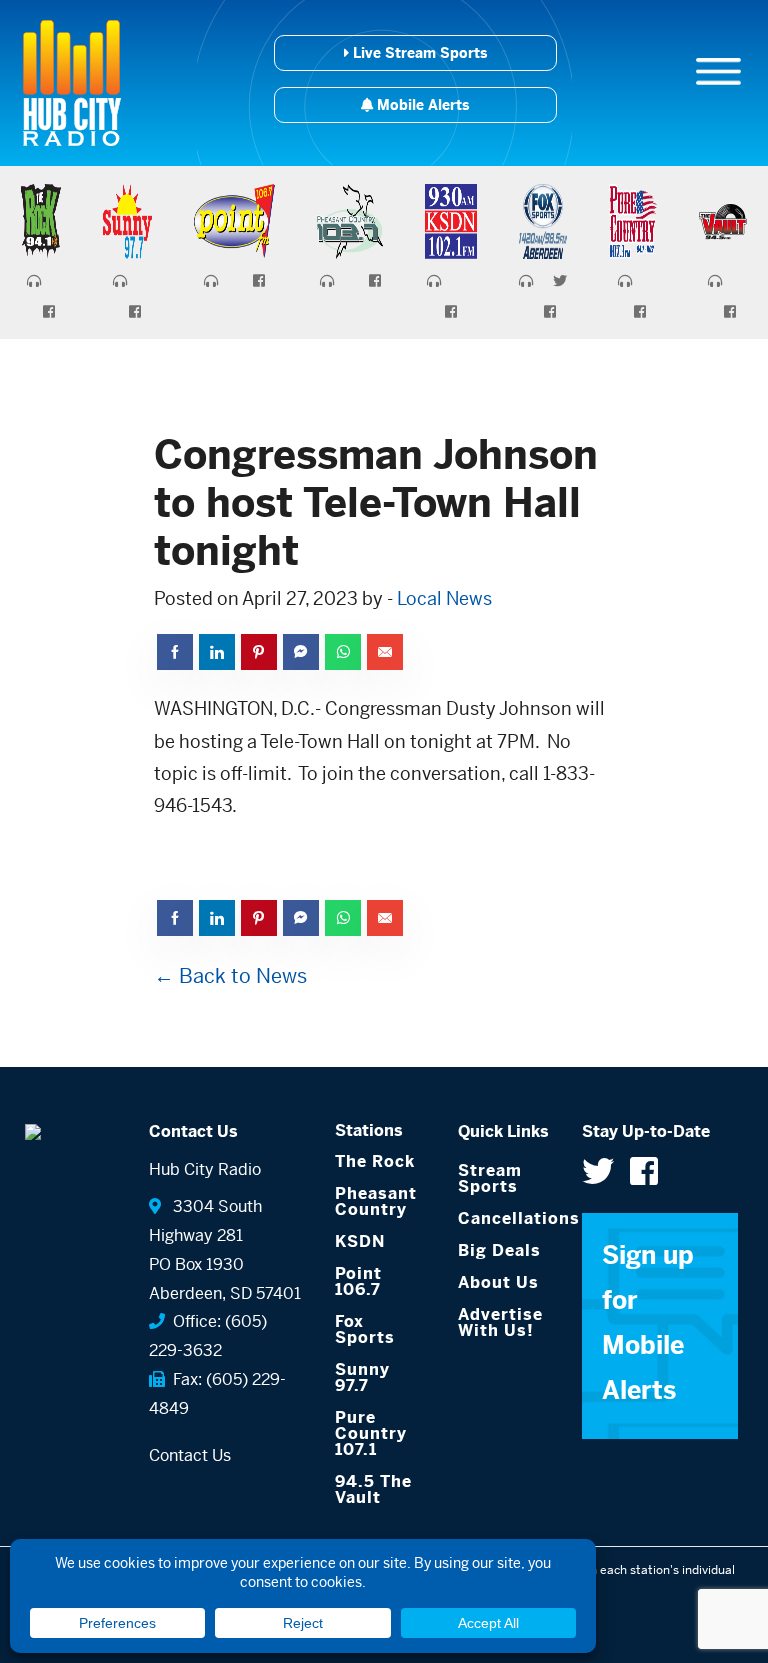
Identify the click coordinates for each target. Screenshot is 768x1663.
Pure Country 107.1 (371, 1433)
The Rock (375, 1161)
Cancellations (505, 1218)
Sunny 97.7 (362, 1377)
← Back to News (230, 976)
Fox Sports (365, 1329)
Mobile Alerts (421, 105)
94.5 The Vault (373, 1489)
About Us (498, 1282)
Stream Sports (490, 1178)
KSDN (360, 1241)
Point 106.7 (358, 1281)
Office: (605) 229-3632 (208, 1336)
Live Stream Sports (418, 53)
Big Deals (499, 1250)
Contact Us (190, 1455)
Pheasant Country (376, 1201)
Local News (444, 598)
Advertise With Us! (500, 1322)
